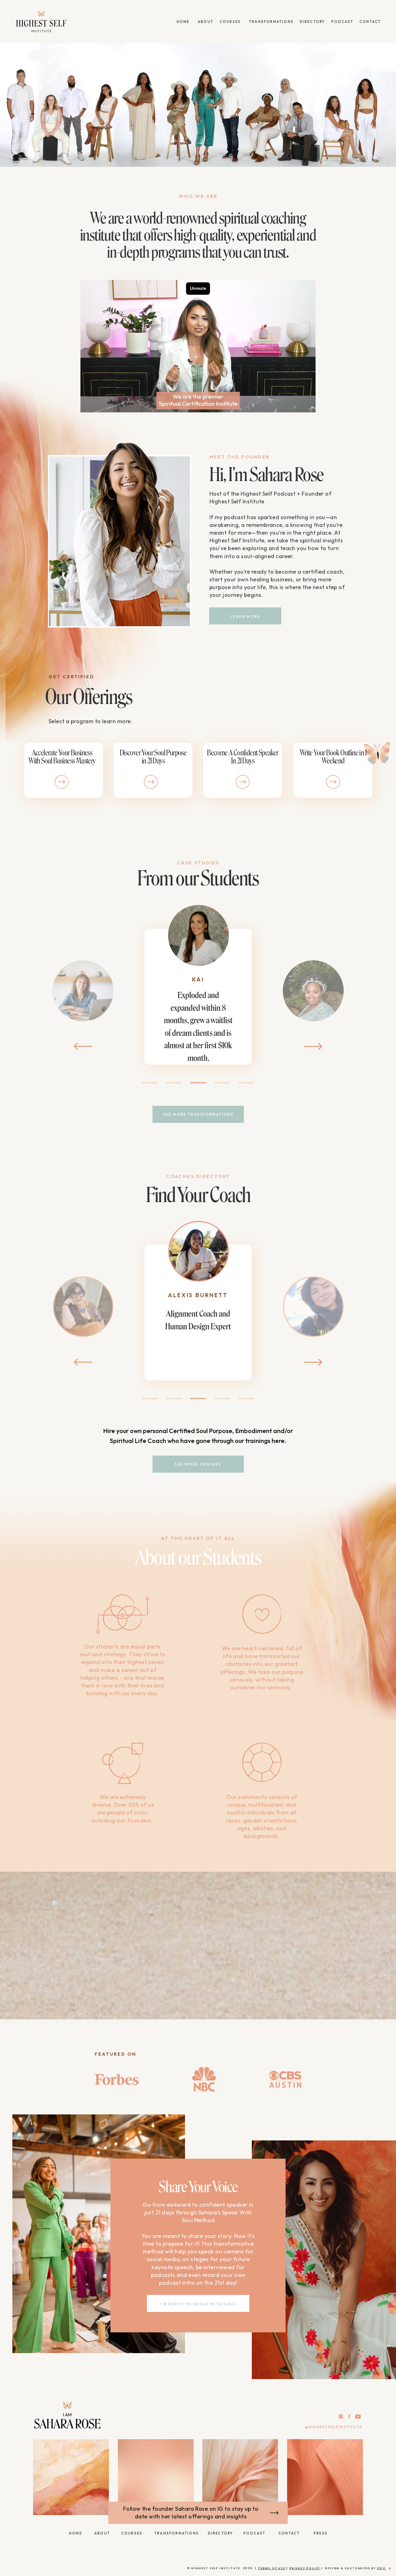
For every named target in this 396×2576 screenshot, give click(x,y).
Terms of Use (272, 2568)
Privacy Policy (305, 2568)
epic (381, 2568)
